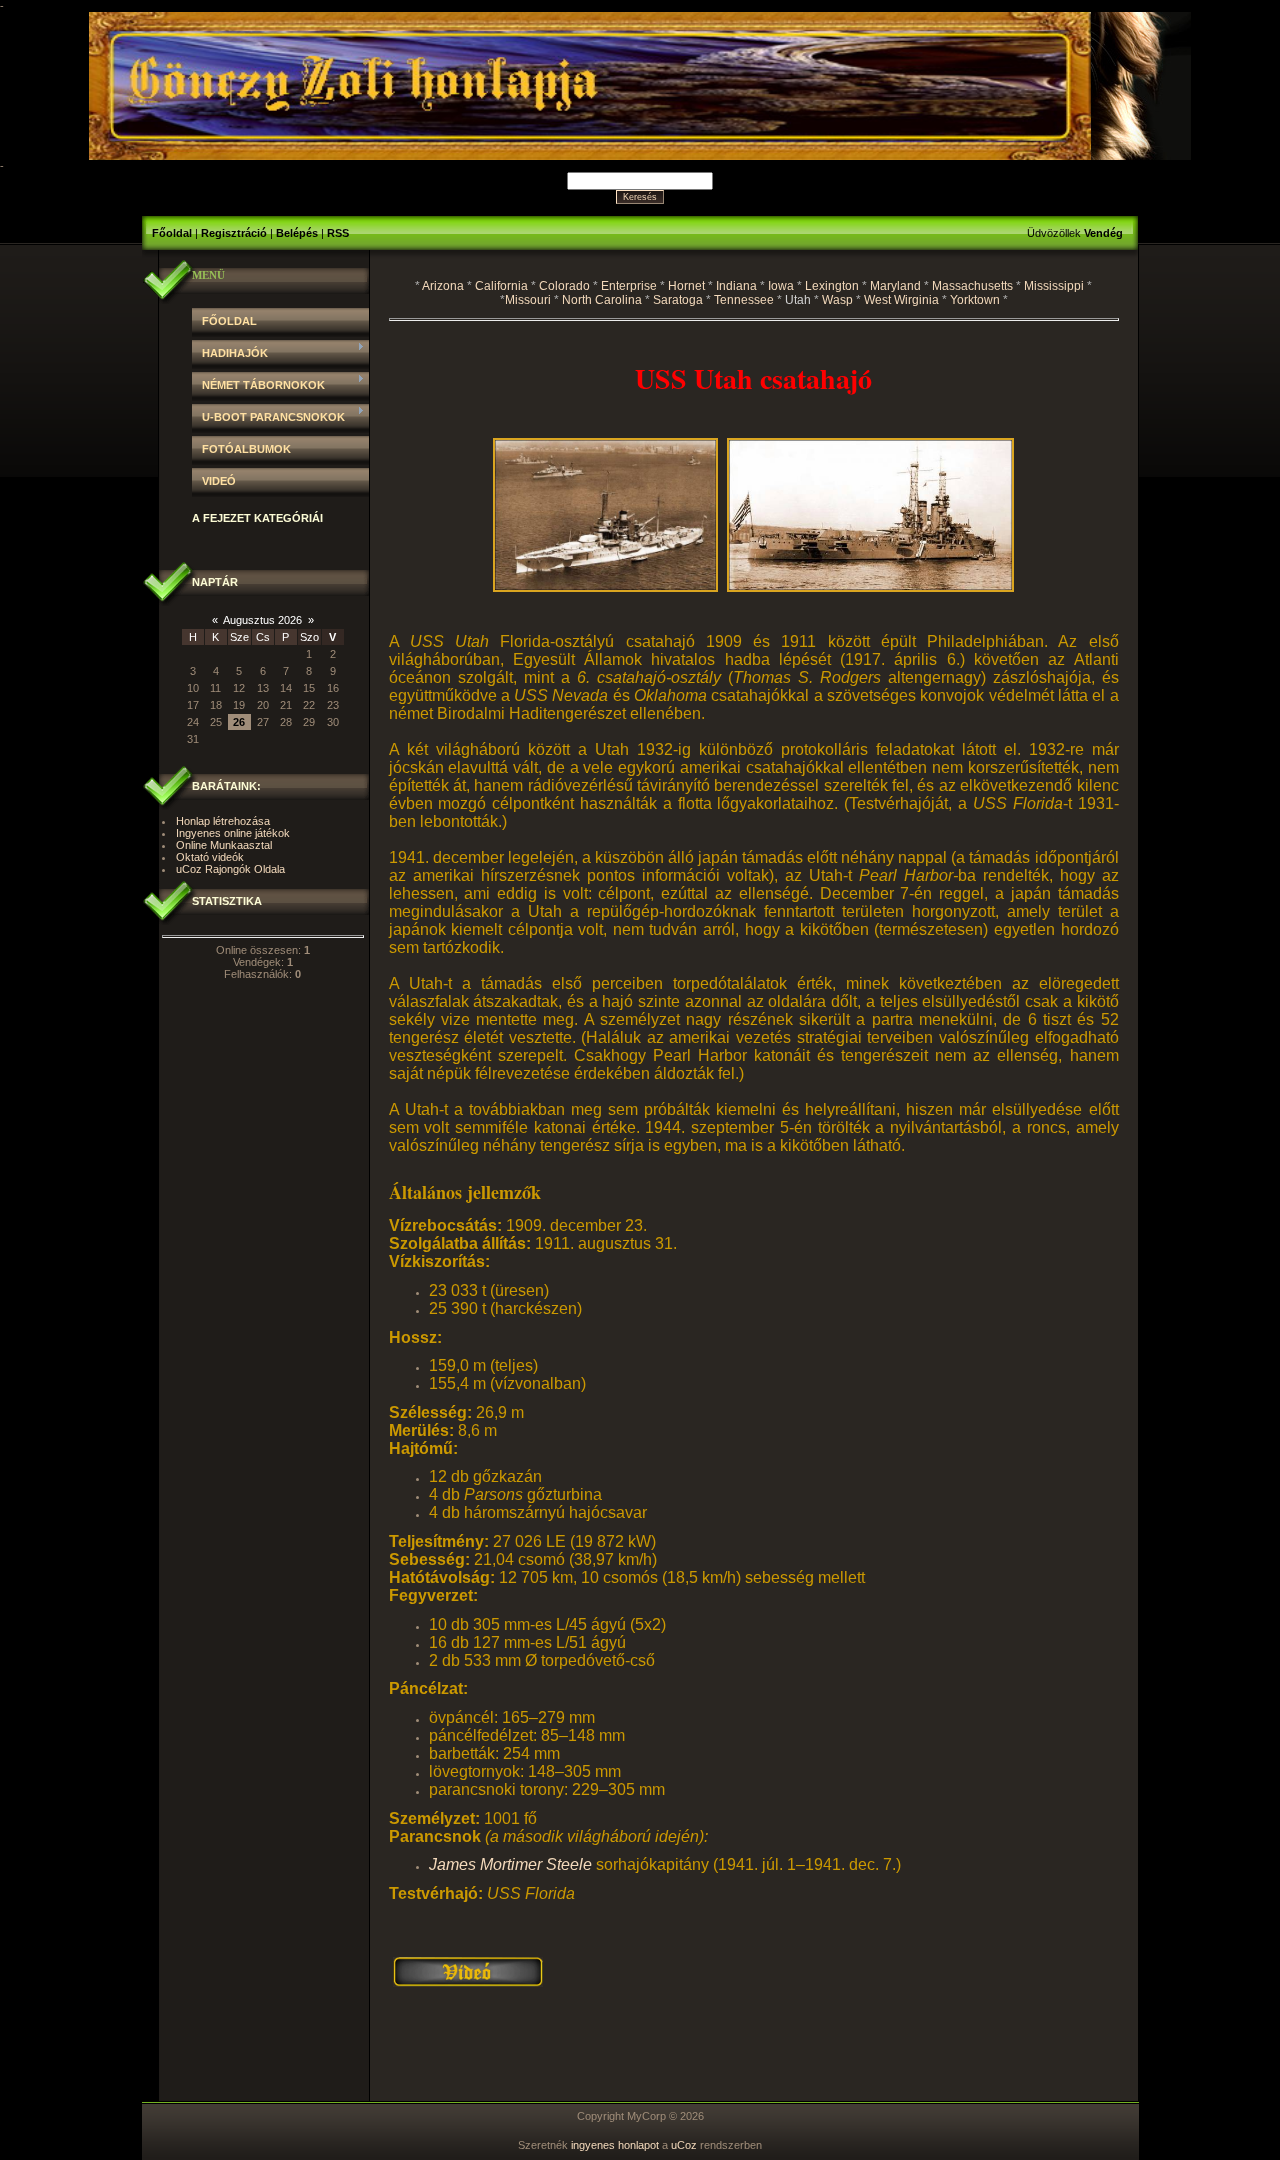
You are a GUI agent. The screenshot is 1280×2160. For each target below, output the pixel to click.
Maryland (895, 286)
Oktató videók (210, 857)
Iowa (781, 286)
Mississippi (1054, 286)
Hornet (686, 286)
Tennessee (744, 300)
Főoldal (172, 233)
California (501, 286)
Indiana (736, 286)
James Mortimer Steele (510, 1864)
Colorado (564, 286)
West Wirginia (901, 300)
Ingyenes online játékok (233, 833)
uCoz (684, 2145)
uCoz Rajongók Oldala (230, 869)
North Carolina (602, 300)
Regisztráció (234, 233)
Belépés (297, 233)
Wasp (837, 300)
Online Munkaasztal (224, 845)
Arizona (443, 286)
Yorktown (975, 300)
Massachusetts (972, 286)
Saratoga (678, 300)
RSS (338, 233)
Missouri (528, 300)
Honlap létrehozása (223, 821)
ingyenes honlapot (615, 2145)
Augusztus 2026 (262, 620)
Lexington (832, 286)
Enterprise (629, 286)
